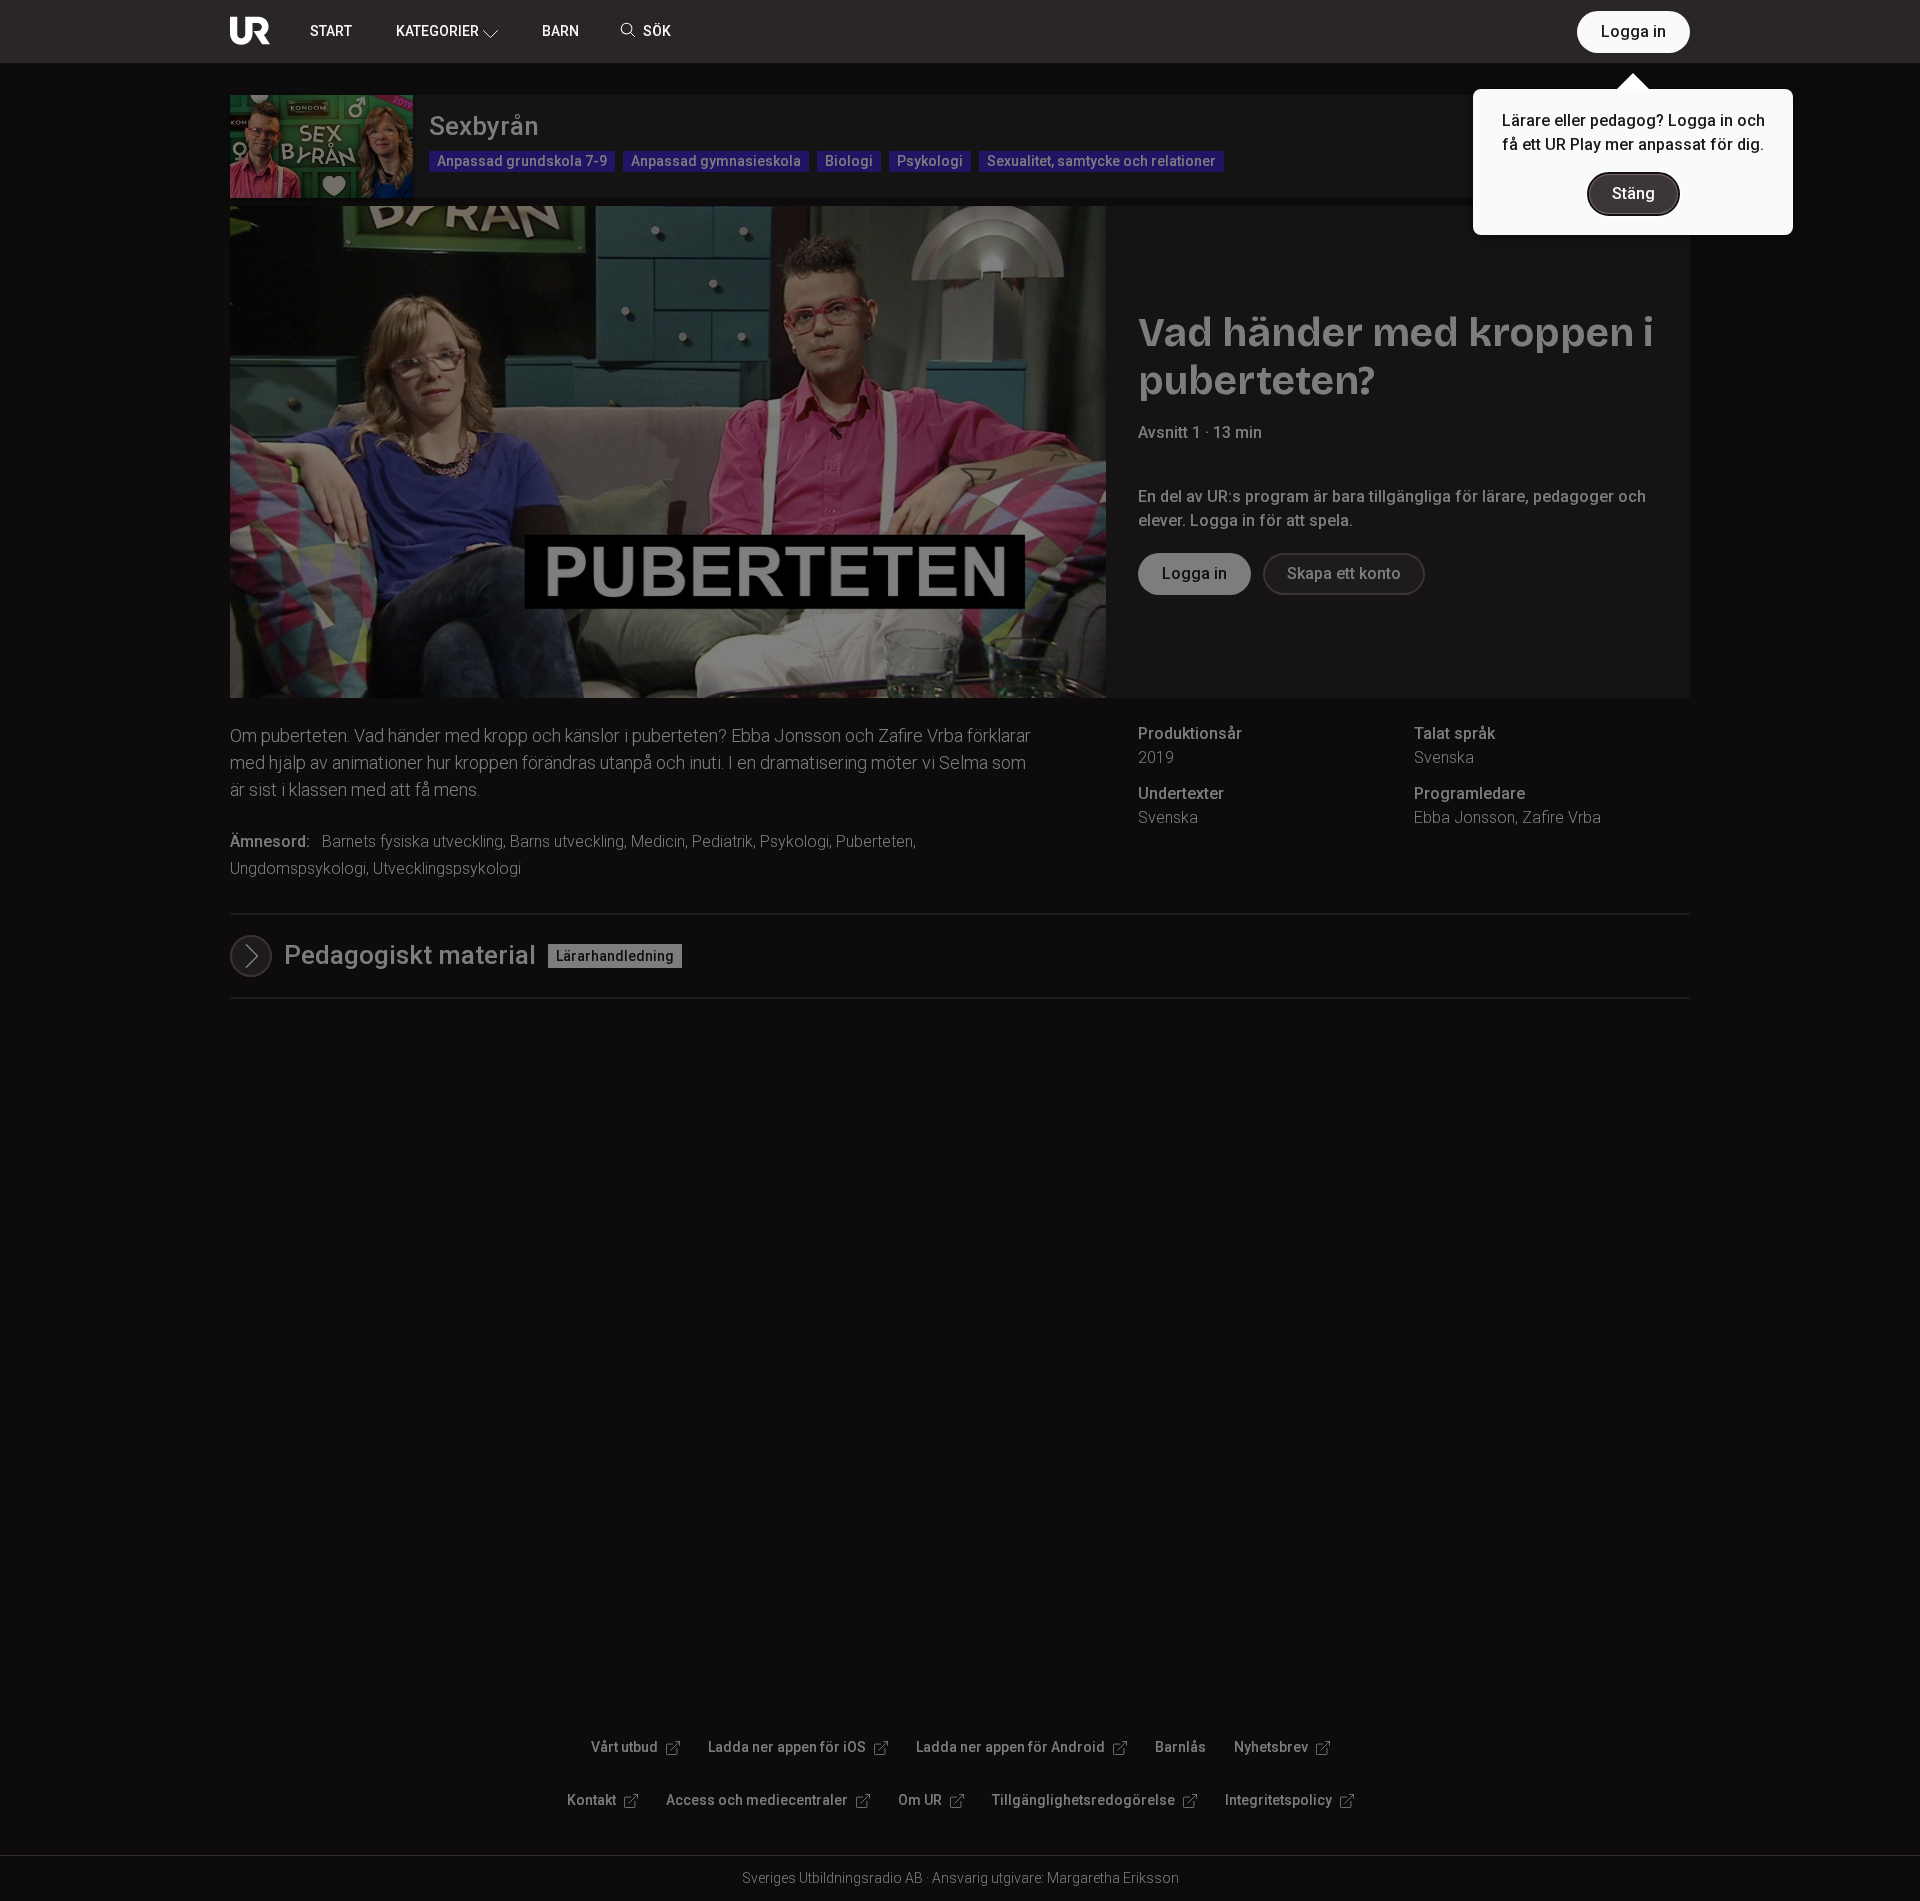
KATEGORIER (437, 31)
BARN (560, 31)
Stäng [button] (1633, 193)
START (331, 31)
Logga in (1633, 31)
